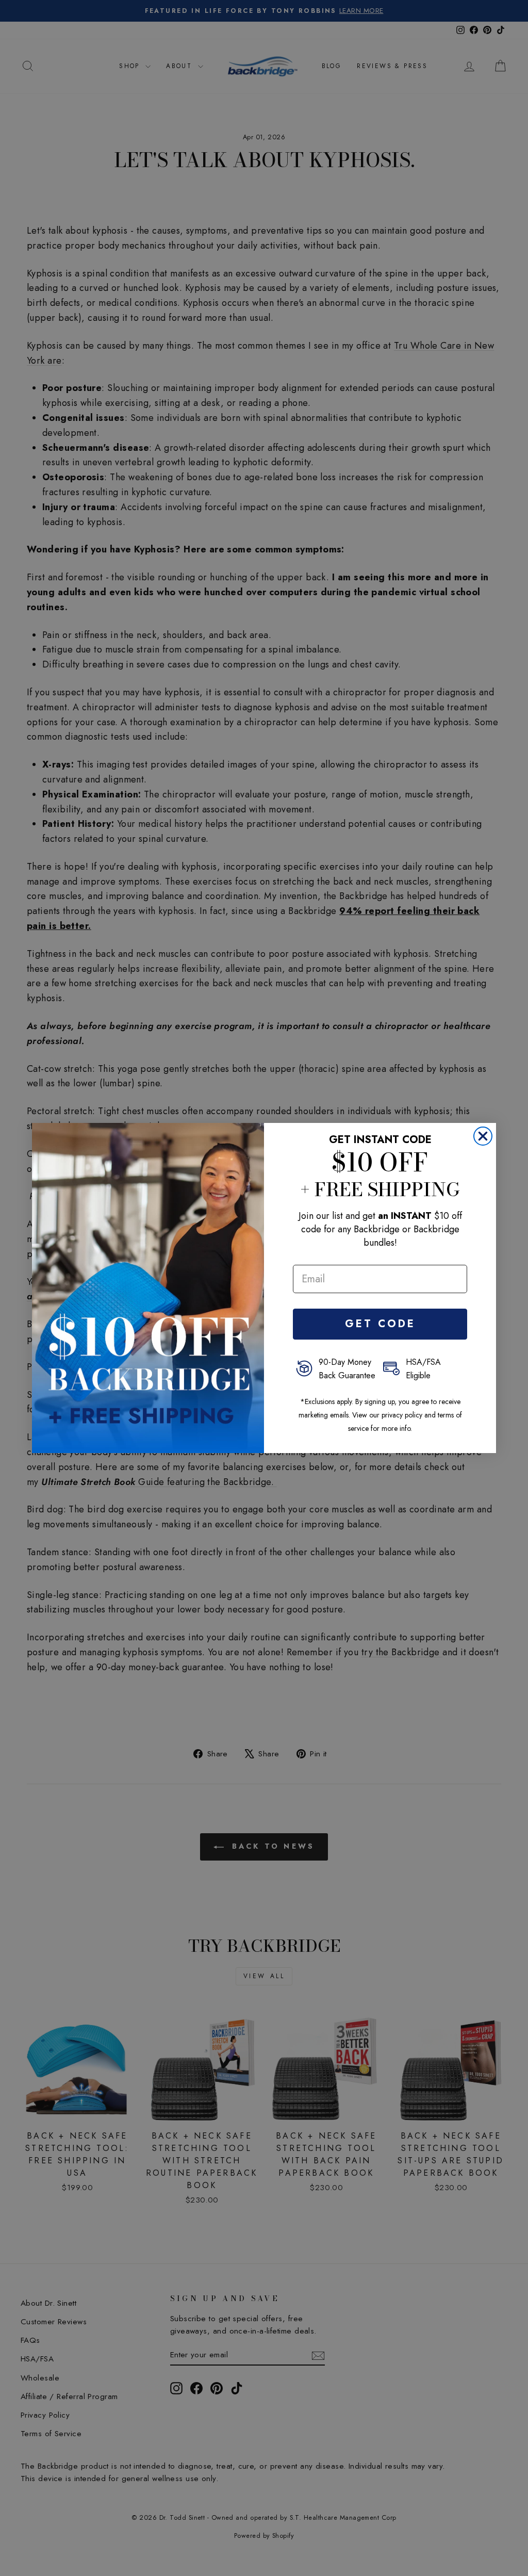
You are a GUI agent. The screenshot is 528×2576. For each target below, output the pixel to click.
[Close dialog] (483, 1136)
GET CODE (380, 1324)
